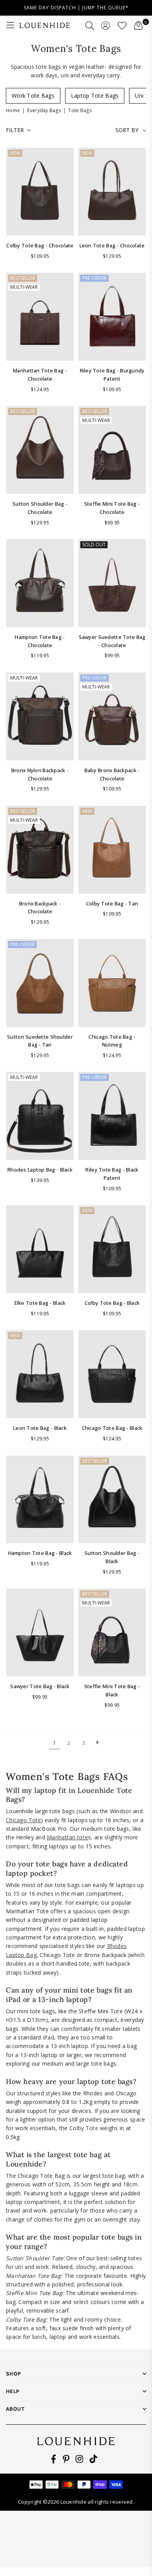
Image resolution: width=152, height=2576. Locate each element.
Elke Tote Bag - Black (40, 1303)
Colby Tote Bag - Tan (112, 903)
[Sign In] (106, 25)
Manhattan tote (67, 1837)
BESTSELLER (23, 278)
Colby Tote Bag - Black (112, 1303)
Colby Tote (84, 2128)
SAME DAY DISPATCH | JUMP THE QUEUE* (76, 8)
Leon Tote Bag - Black (40, 1428)
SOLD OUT (94, 545)
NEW (15, 153)
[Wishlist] (122, 25)
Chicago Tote (23, 1820)
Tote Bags (80, 110)
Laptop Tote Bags (95, 96)
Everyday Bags (44, 110)
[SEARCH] (90, 25)
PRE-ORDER (95, 278)
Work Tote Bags (33, 96)
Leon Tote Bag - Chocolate (112, 245)
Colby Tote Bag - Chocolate (40, 245)
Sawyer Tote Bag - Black (40, 1686)
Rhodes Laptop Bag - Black (40, 1170)
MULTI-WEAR (24, 287)
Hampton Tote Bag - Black (40, 1553)
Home (13, 110)
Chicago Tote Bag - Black (112, 1428)
